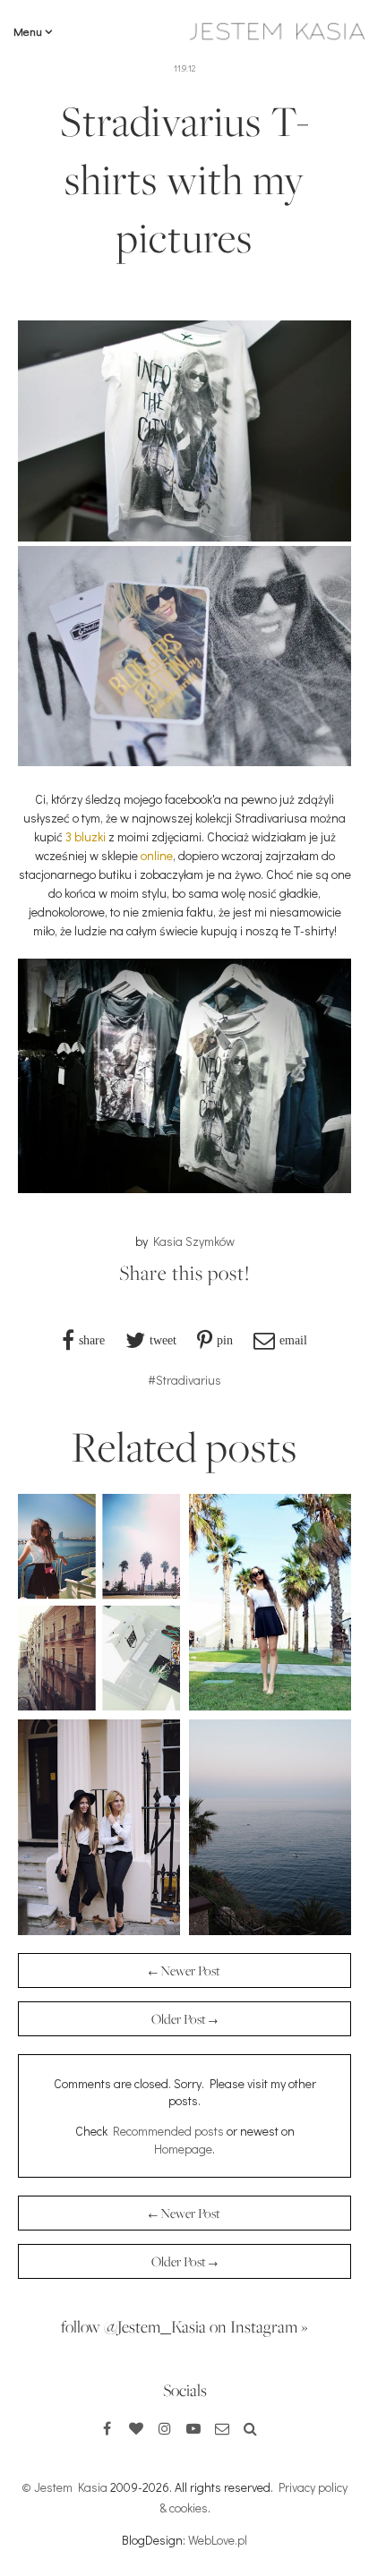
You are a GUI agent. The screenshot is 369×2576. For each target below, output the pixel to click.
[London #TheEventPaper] (99, 1930)
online (157, 855)
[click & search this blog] (251, 2428)
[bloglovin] (136, 2428)
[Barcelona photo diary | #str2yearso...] (270, 1706)
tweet (163, 1340)
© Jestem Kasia (64, 2487)
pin (225, 1340)
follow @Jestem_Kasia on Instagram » (184, 2326)
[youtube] (193, 2428)
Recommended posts (168, 2131)
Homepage (183, 2149)
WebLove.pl (218, 2540)
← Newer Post (184, 1970)
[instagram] (165, 2428)
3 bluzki (86, 836)
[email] (222, 2428)
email (293, 1340)
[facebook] (107, 2428)
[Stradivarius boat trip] (270, 1930)
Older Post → (184, 2019)
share (92, 1340)
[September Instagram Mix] (99, 1706)
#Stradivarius (184, 1380)
